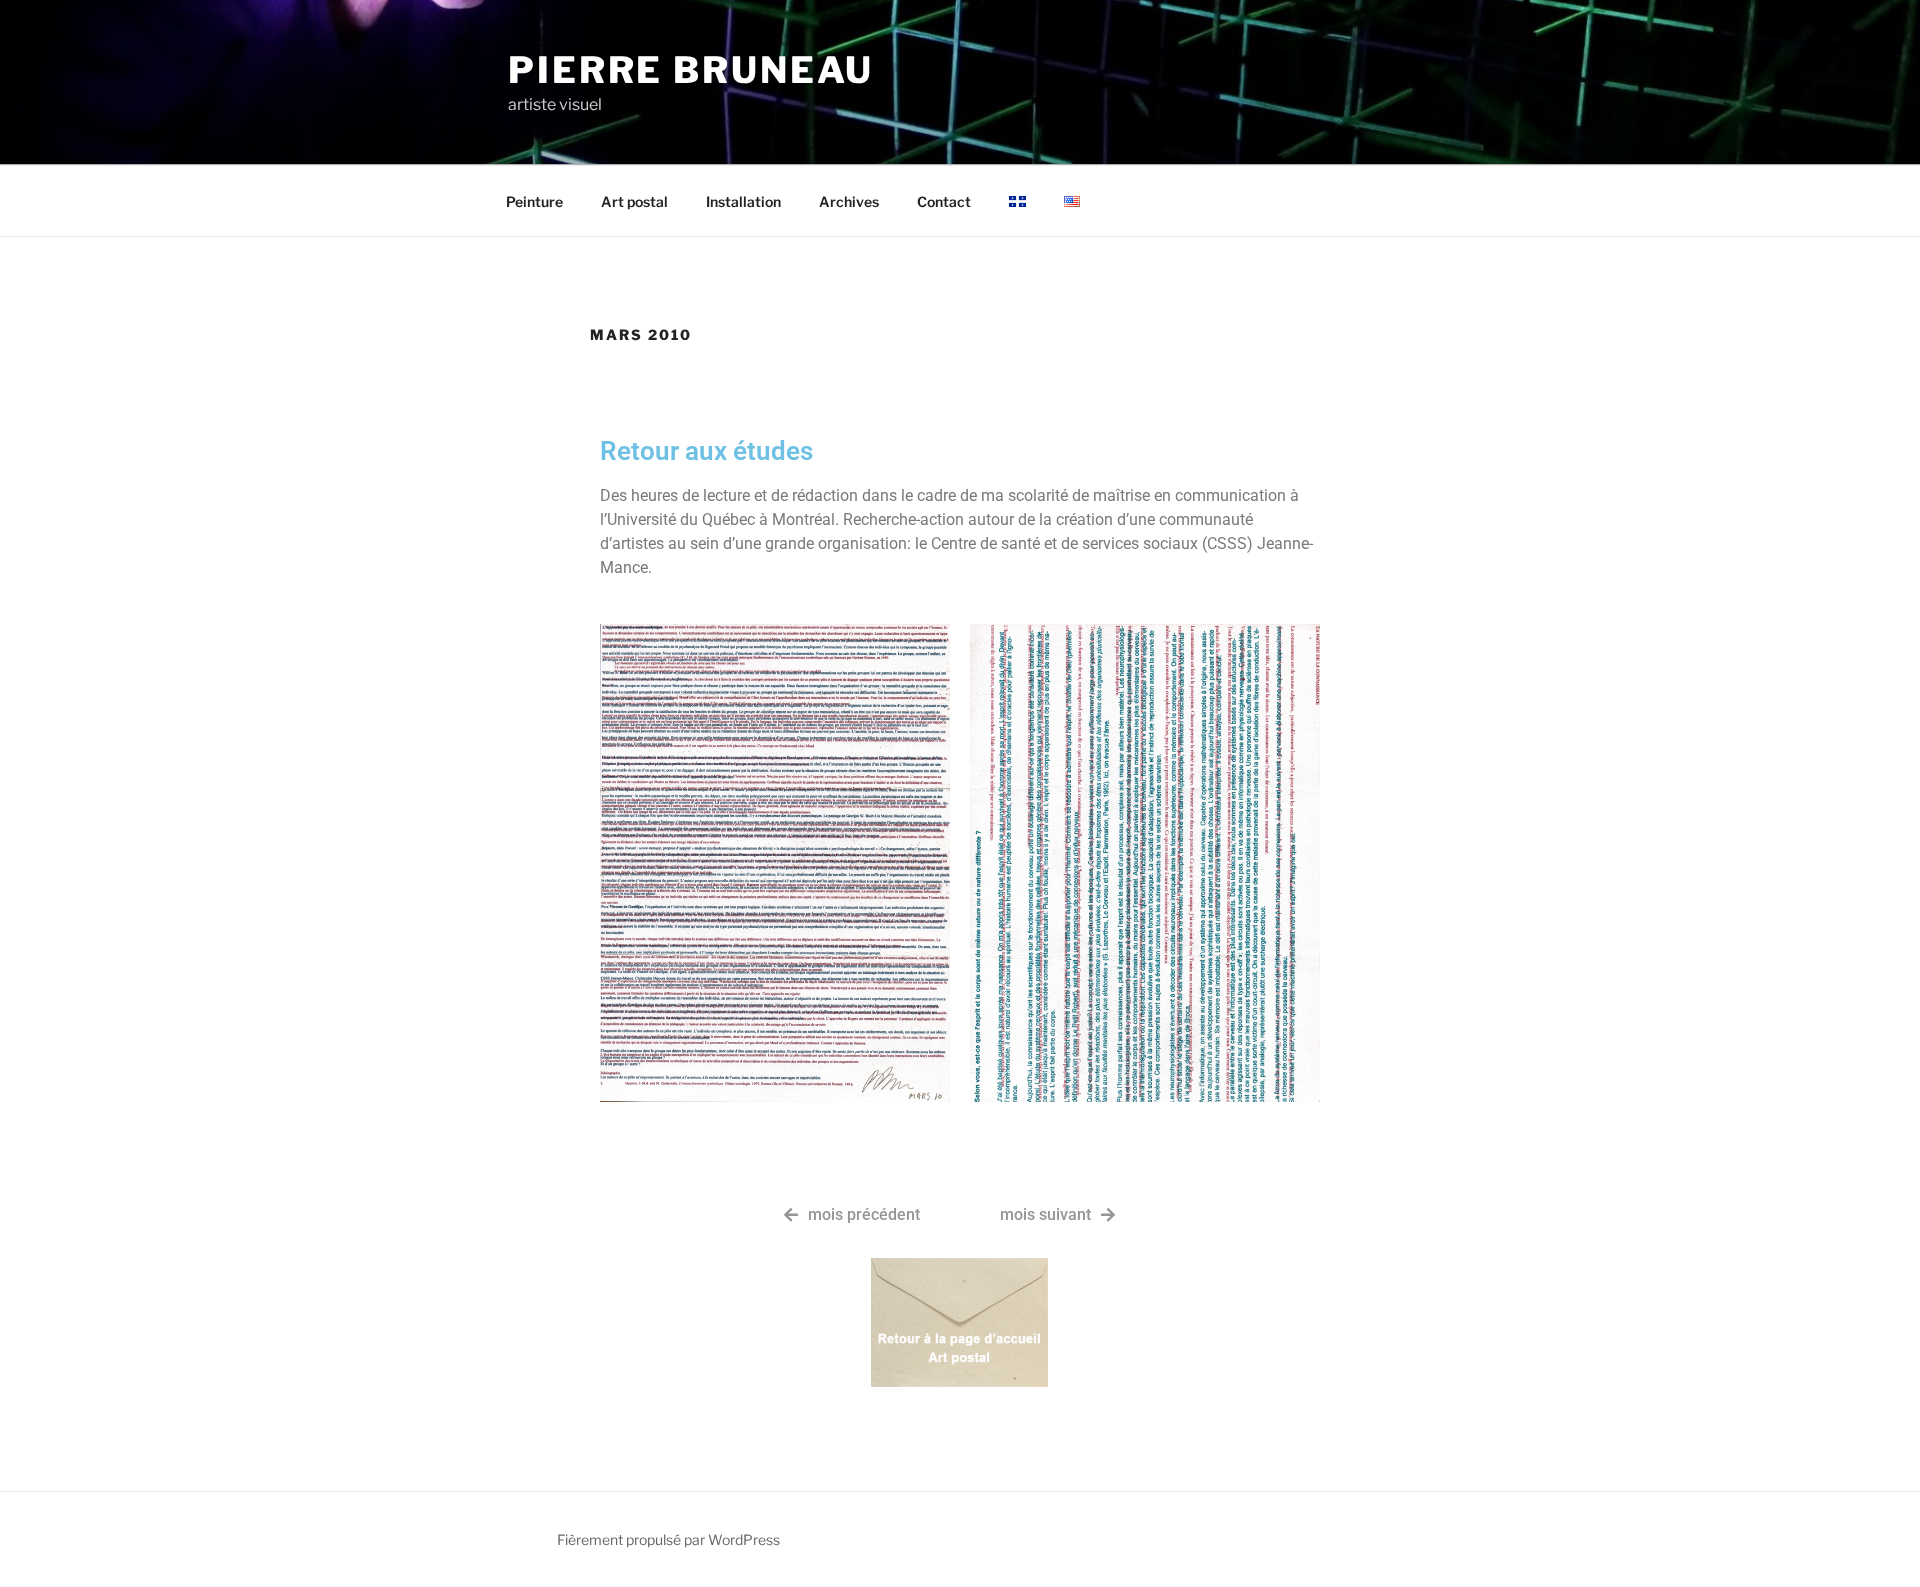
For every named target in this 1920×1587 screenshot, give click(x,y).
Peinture (534, 201)
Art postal (634, 201)
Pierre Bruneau (691, 70)
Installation (743, 201)
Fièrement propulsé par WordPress (668, 1539)
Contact (944, 201)
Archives (849, 201)
